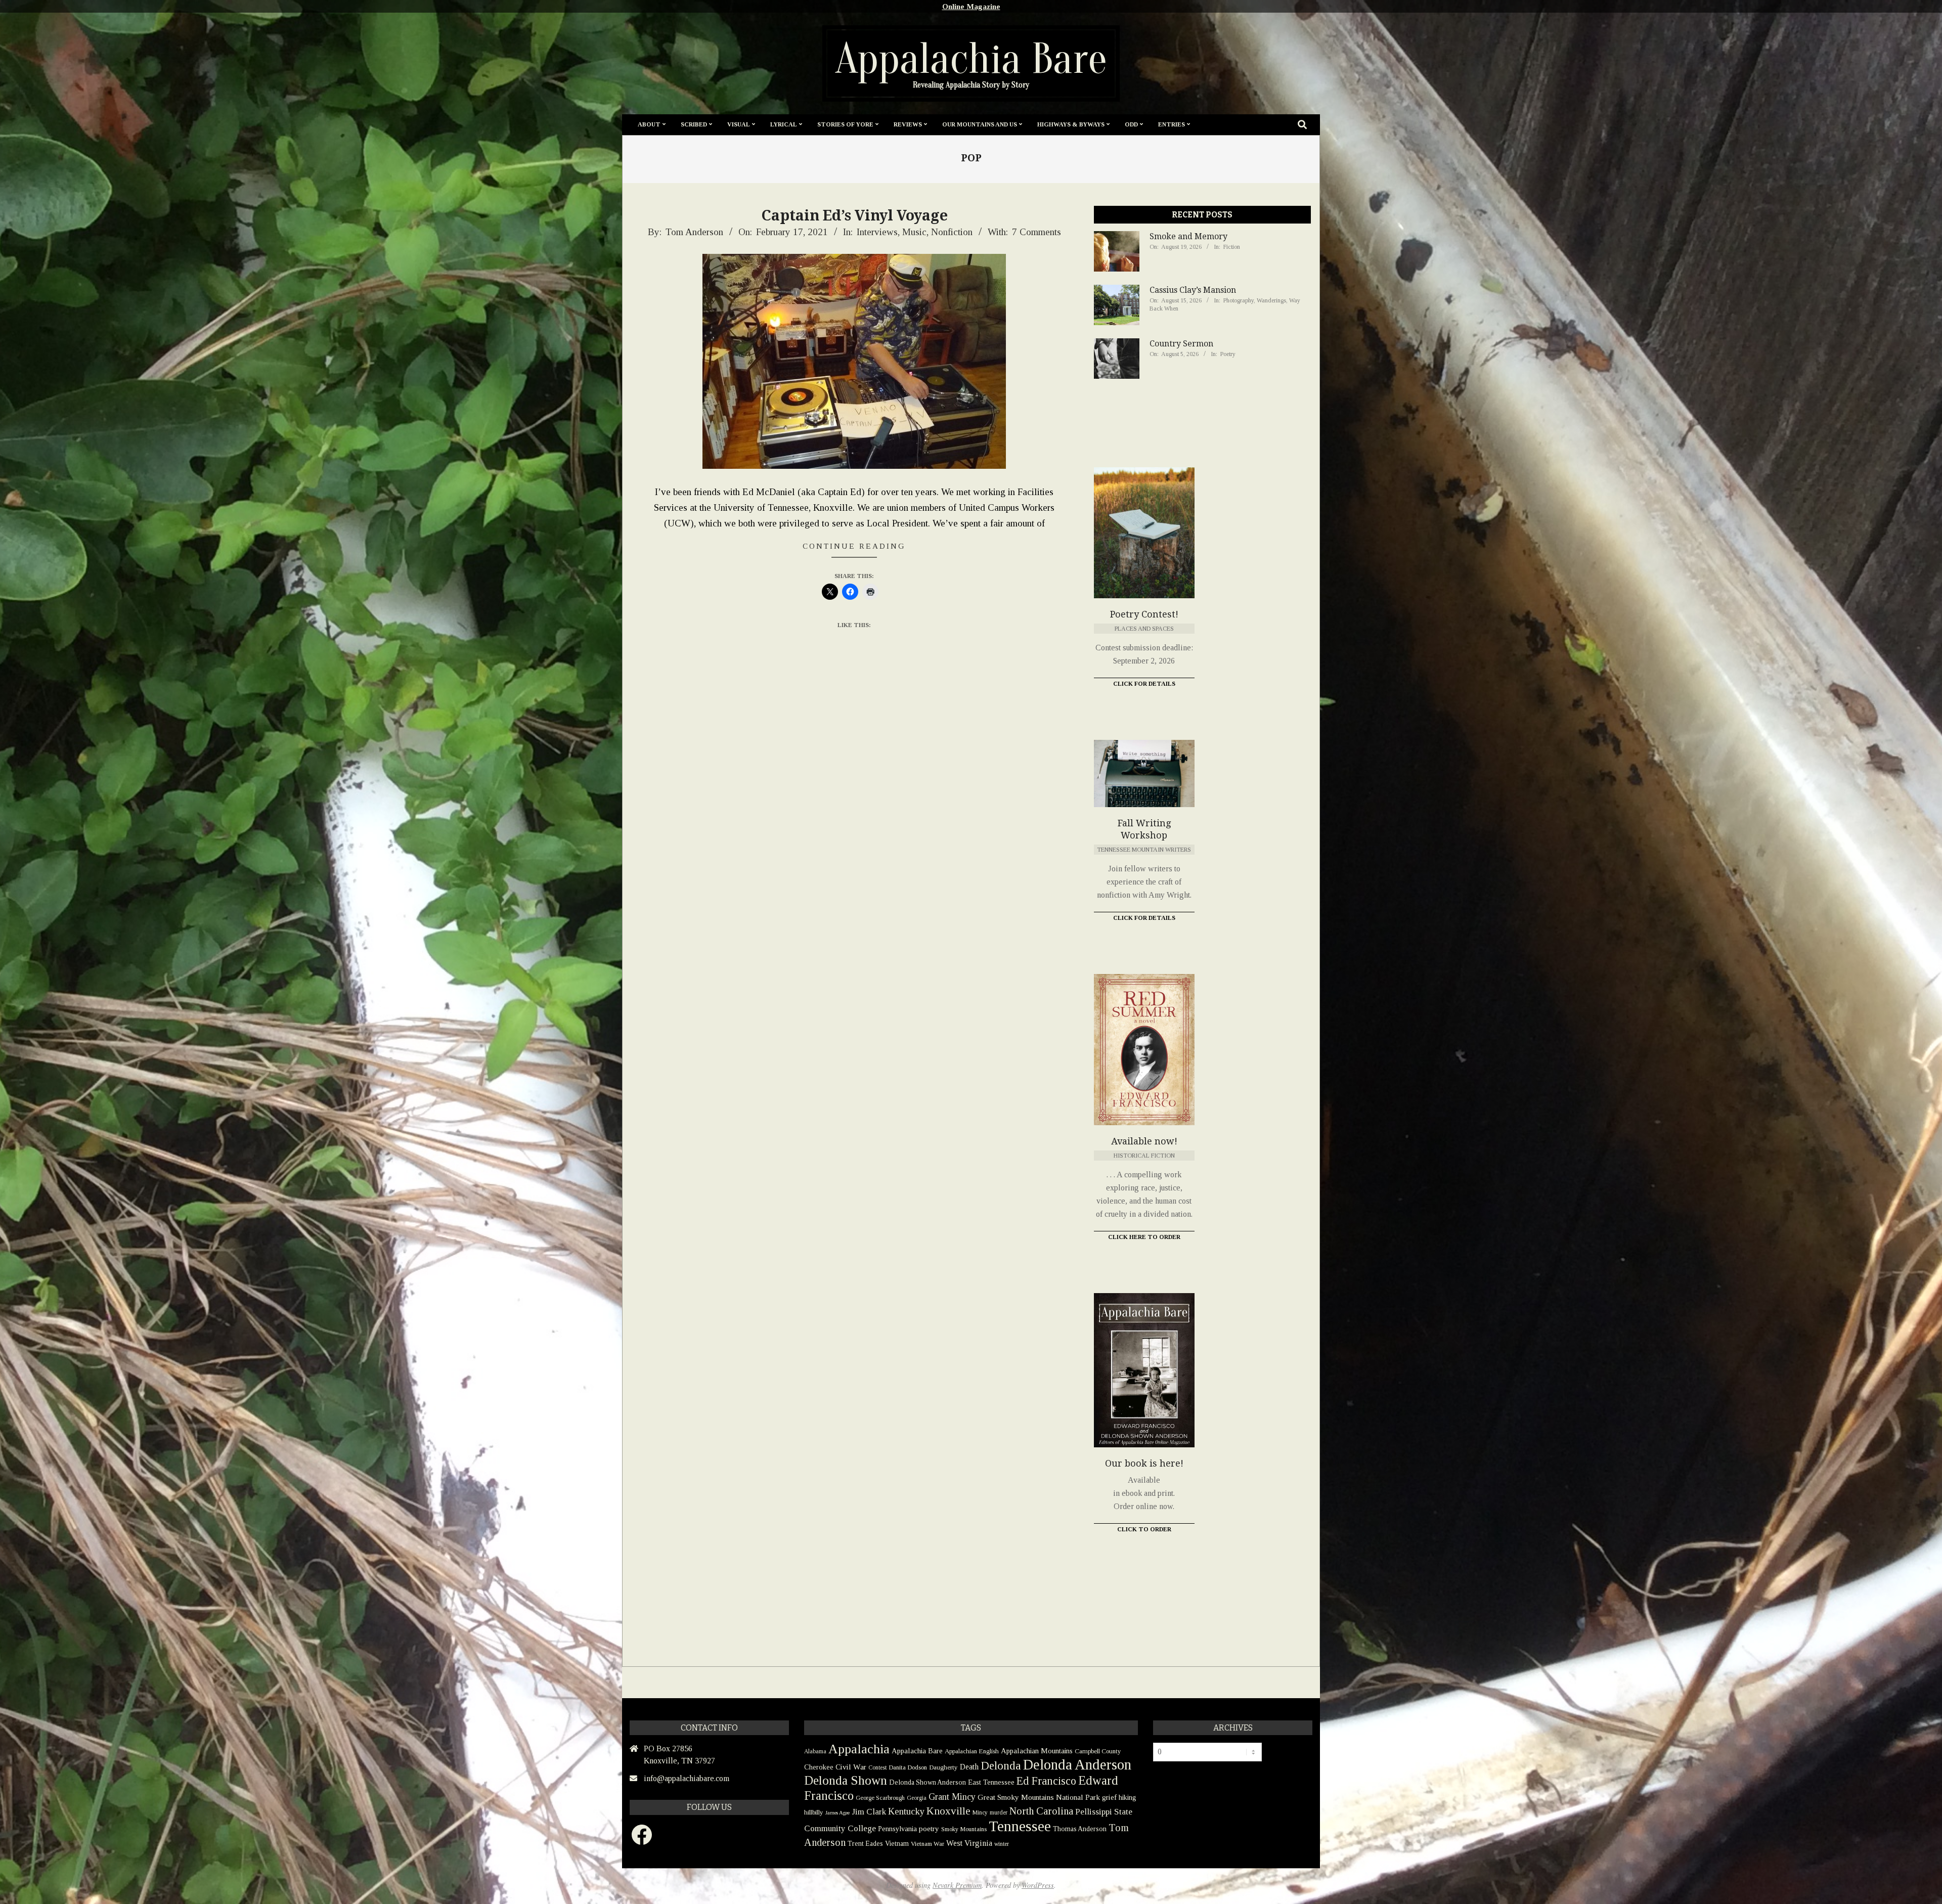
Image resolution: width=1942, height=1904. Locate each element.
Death (969, 1767)
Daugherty (943, 1767)
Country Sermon (1181, 344)
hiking (1128, 1797)
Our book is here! (1144, 1463)
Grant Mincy (952, 1797)
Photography (1239, 300)
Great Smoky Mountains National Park (1039, 1797)
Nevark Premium (957, 1885)
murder (999, 1812)
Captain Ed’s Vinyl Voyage (854, 215)
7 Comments (1036, 232)
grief (1109, 1797)
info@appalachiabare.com (687, 1778)
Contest (877, 1767)
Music (914, 232)
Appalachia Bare (917, 1751)
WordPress (1038, 1885)
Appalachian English (972, 1751)
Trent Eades (865, 1844)
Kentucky (906, 1811)
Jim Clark (869, 1812)
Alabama (815, 1751)
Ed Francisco (1046, 1781)
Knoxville (948, 1811)
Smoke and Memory (1188, 236)
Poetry (1228, 354)
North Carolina (1041, 1811)
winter (1002, 1844)
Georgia (917, 1798)
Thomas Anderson (1080, 1829)
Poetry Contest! (1144, 614)
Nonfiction (952, 232)
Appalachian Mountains (1037, 1751)
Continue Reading (854, 546)
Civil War (851, 1767)
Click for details (1144, 918)
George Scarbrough (880, 1798)
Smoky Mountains (964, 1829)
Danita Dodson (908, 1767)
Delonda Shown (846, 1780)
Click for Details (1144, 684)
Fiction (1232, 247)
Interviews (877, 232)
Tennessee (1020, 1826)
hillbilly (814, 1812)
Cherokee (819, 1767)
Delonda (1001, 1766)
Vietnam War (928, 1844)
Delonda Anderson (1077, 1764)
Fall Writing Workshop (1144, 829)
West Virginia (969, 1843)
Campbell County (1098, 1751)
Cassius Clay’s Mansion (1193, 290)
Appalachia (859, 1749)
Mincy (980, 1812)
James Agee (837, 1813)
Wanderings (1271, 300)
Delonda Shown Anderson (928, 1782)
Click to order (1144, 1529)
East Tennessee (991, 1782)
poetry (929, 1828)
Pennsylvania (897, 1829)
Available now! (1144, 1141)
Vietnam (897, 1844)
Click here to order (1144, 1237)
